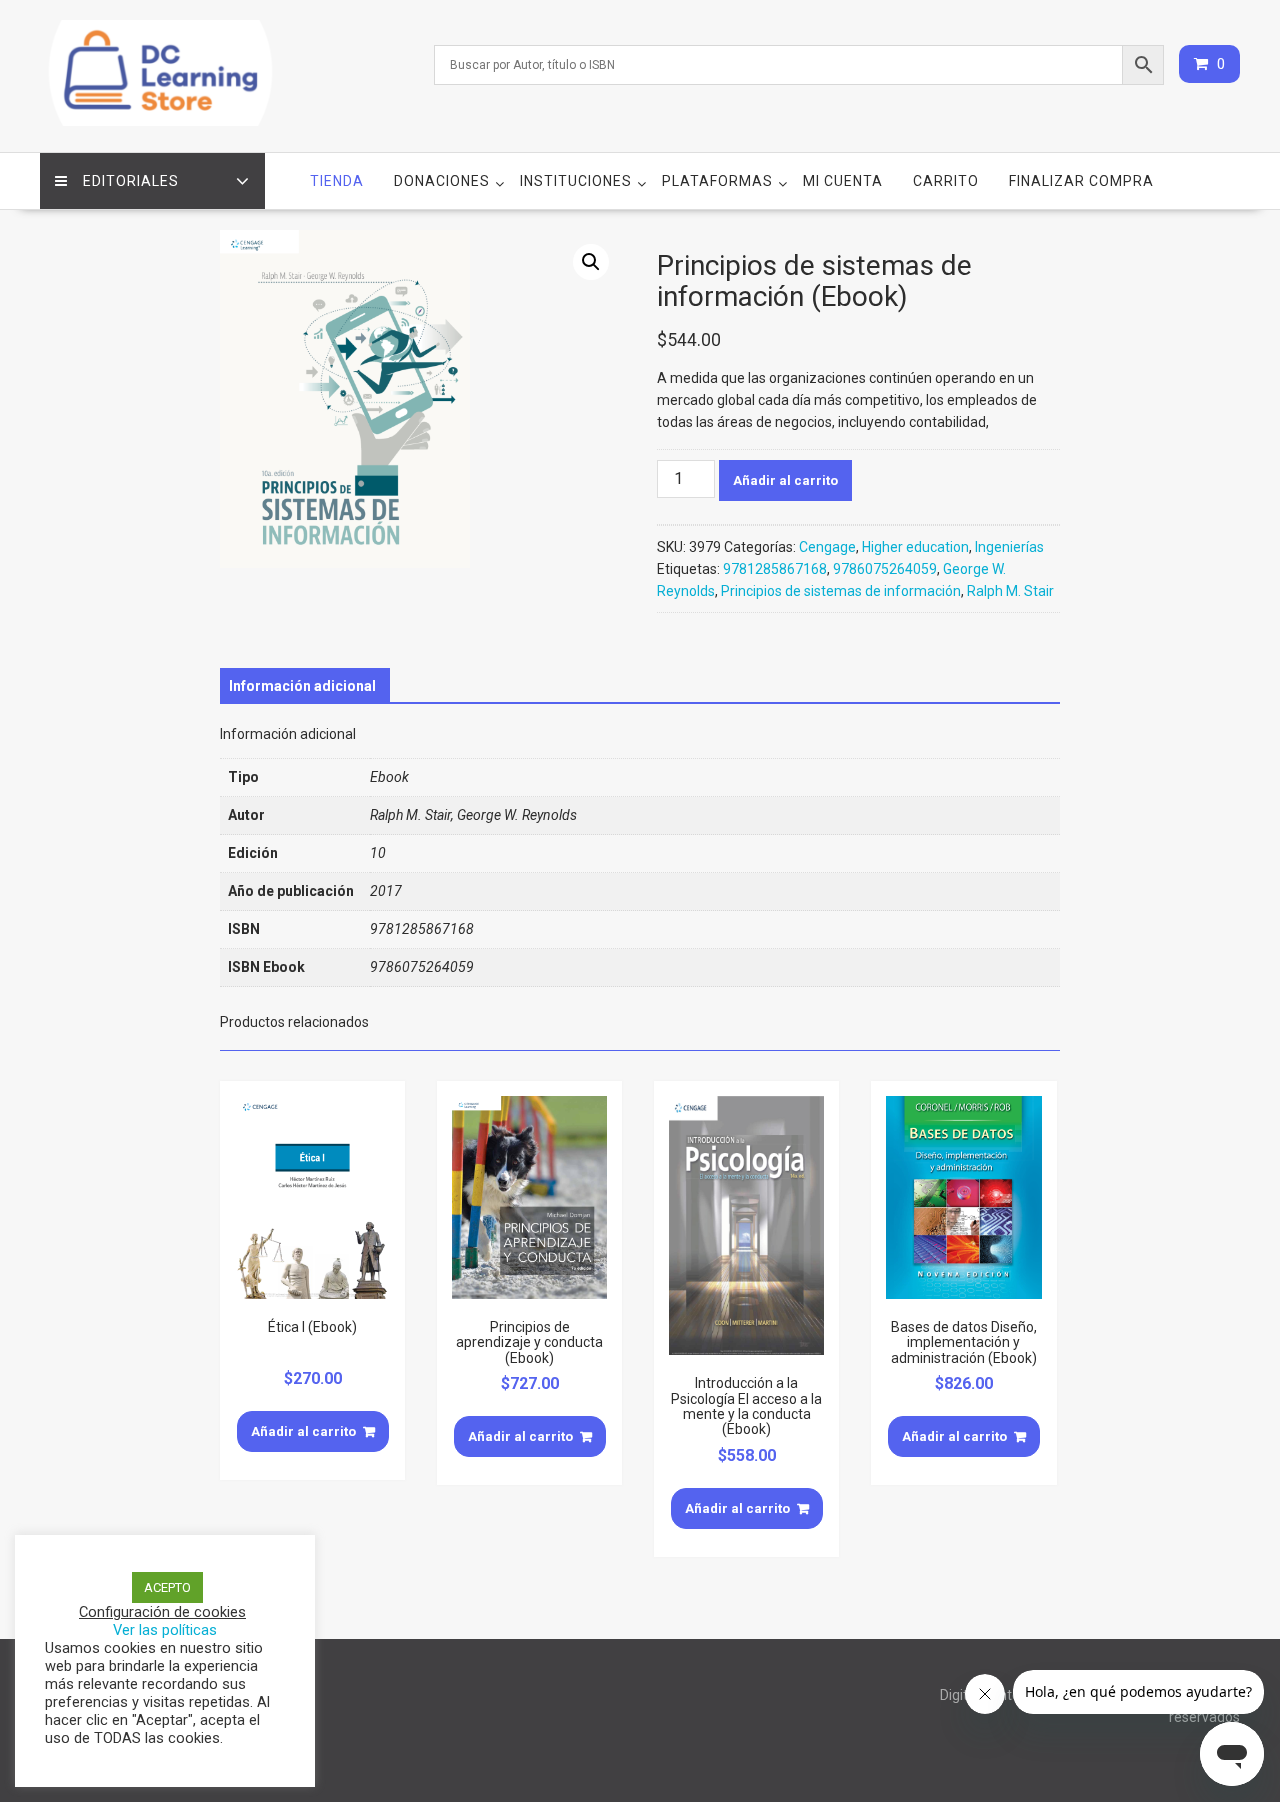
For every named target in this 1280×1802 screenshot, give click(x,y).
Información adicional (302, 686)
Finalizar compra (1081, 181)
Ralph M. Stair (1010, 591)
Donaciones (442, 181)
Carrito (946, 181)
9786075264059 (885, 569)
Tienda (337, 181)
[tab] (302, 686)
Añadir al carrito (785, 480)
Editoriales (131, 181)
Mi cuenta (843, 181)
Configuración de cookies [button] (162, 1612)
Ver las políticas (165, 1630)
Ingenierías (1009, 547)
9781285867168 (775, 569)
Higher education (915, 547)
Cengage (827, 547)
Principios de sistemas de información (841, 591)
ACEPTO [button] (167, 1587)
